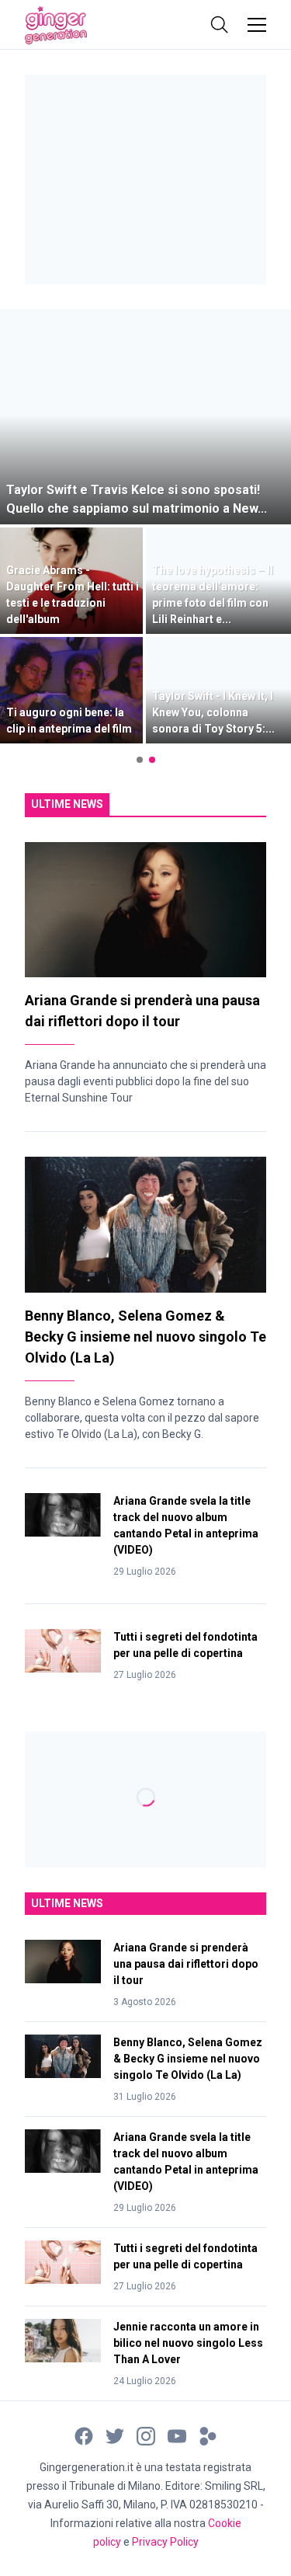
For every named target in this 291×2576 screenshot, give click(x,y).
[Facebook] (84, 2435)
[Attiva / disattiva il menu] (257, 25)
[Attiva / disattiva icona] (220, 25)
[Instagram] (146, 2435)
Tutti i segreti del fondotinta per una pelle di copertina (185, 1645)
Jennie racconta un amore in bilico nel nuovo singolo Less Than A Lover (188, 2343)
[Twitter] (115, 2435)
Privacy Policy (165, 2542)
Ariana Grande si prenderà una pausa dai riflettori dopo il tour (186, 1964)
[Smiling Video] (208, 2435)
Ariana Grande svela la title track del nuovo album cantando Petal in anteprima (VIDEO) (186, 1525)
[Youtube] (177, 2435)
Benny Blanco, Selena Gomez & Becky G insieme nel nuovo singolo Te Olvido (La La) (145, 1337)
